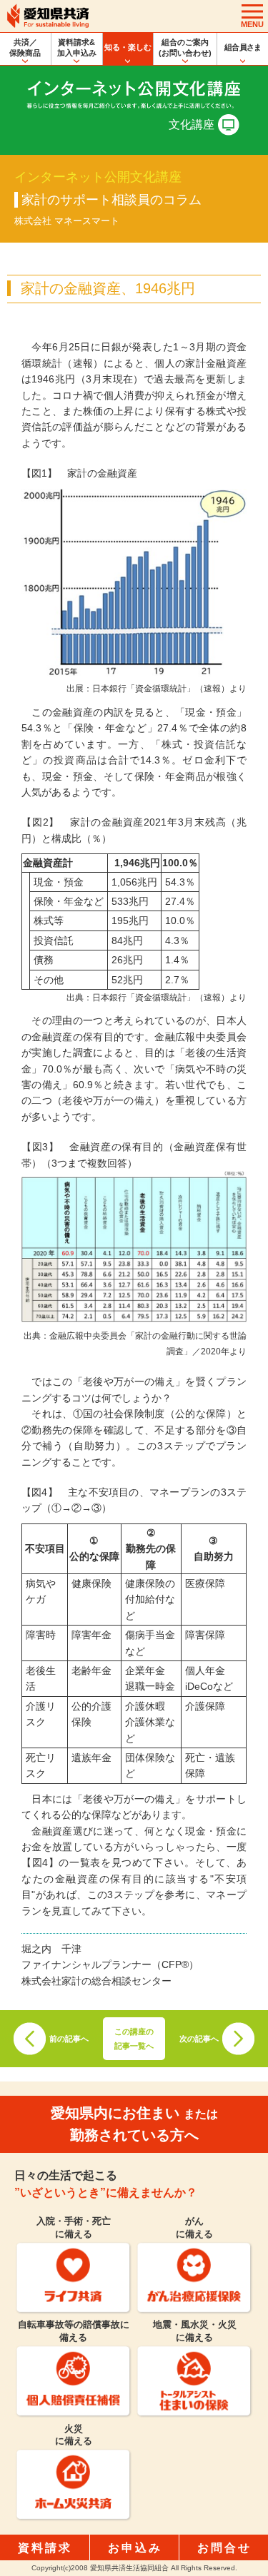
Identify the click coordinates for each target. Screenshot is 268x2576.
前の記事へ (69, 2039)
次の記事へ (199, 2039)
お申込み (135, 2548)
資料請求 (45, 2548)
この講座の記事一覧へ (134, 2039)
